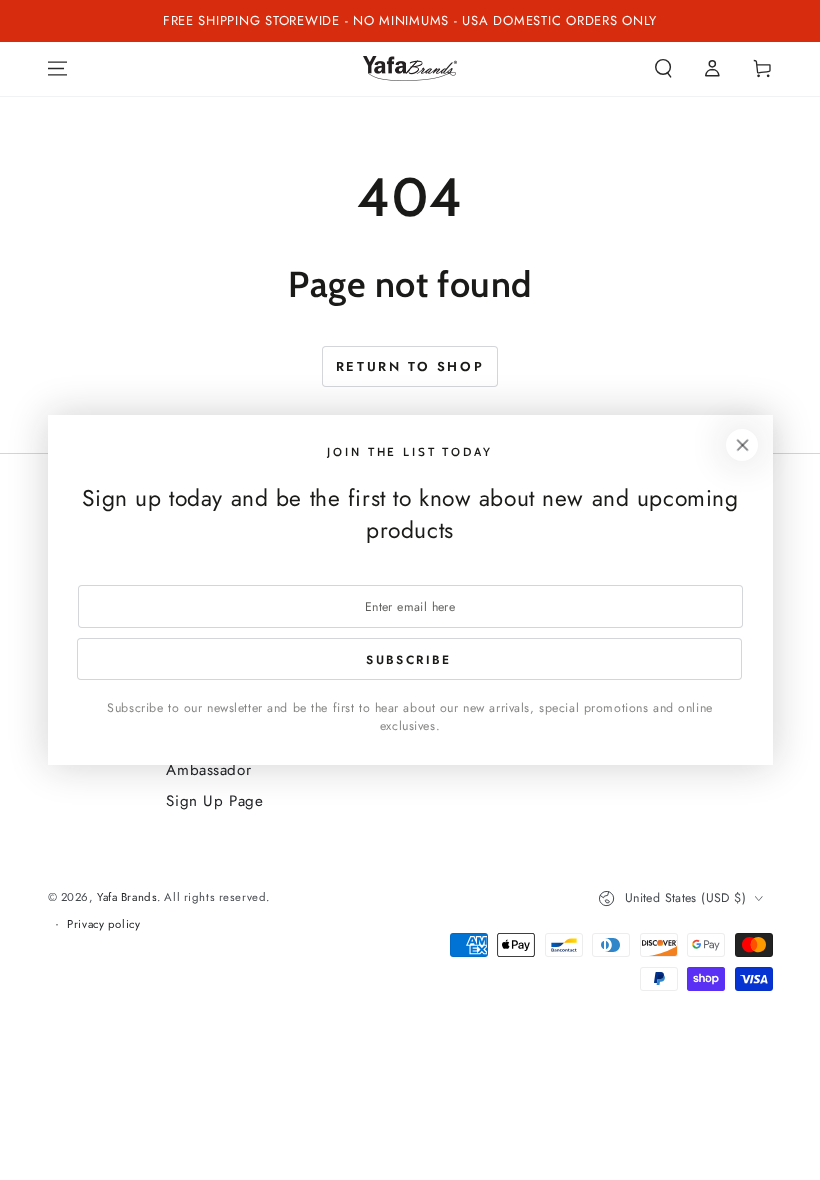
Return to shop (410, 366)
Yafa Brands (127, 897)
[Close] (742, 445)
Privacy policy (103, 924)
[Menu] (57, 69)
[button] (663, 69)
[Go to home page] (410, 68)
